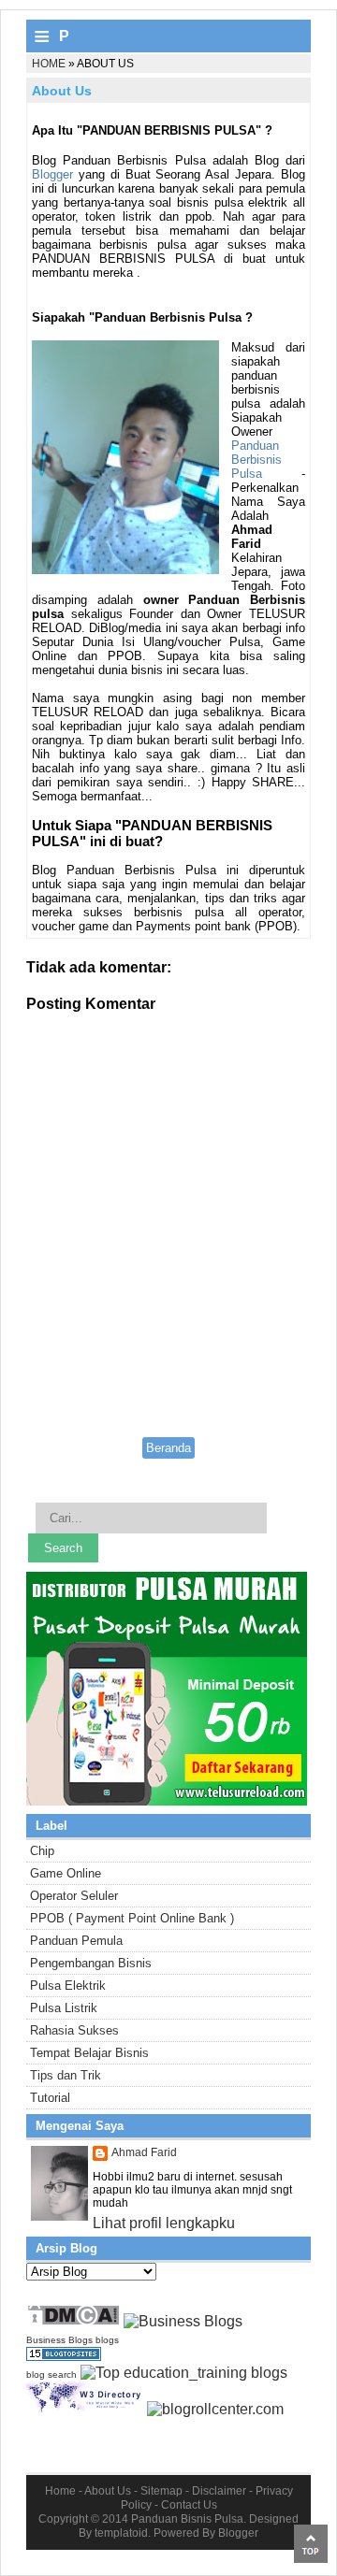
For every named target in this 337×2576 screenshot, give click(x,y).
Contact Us (189, 2505)
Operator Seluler (74, 1896)
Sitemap (161, 2491)
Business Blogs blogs (73, 2340)
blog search (51, 2375)
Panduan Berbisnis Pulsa (256, 460)
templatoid (121, 2533)
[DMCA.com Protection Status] (73, 2321)
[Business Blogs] (183, 2321)
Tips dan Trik (66, 2075)
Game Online (66, 1873)
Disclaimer (219, 2491)
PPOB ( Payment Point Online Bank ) (132, 1918)
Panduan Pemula (76, 1941)
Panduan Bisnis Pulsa (187, 2519)
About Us (108, 2491)
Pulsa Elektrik (68, 1986)
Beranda (168, 1448)
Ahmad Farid (144, 2152)
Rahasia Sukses (74, 2030)
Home (49, 64)
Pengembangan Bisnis (91, 1963)
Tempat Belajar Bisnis (89, 2053)
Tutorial (50, 2098)
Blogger (52, 174)
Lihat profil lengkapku (164, 2223)
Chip (42, 1851)
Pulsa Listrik (64, 2008)
